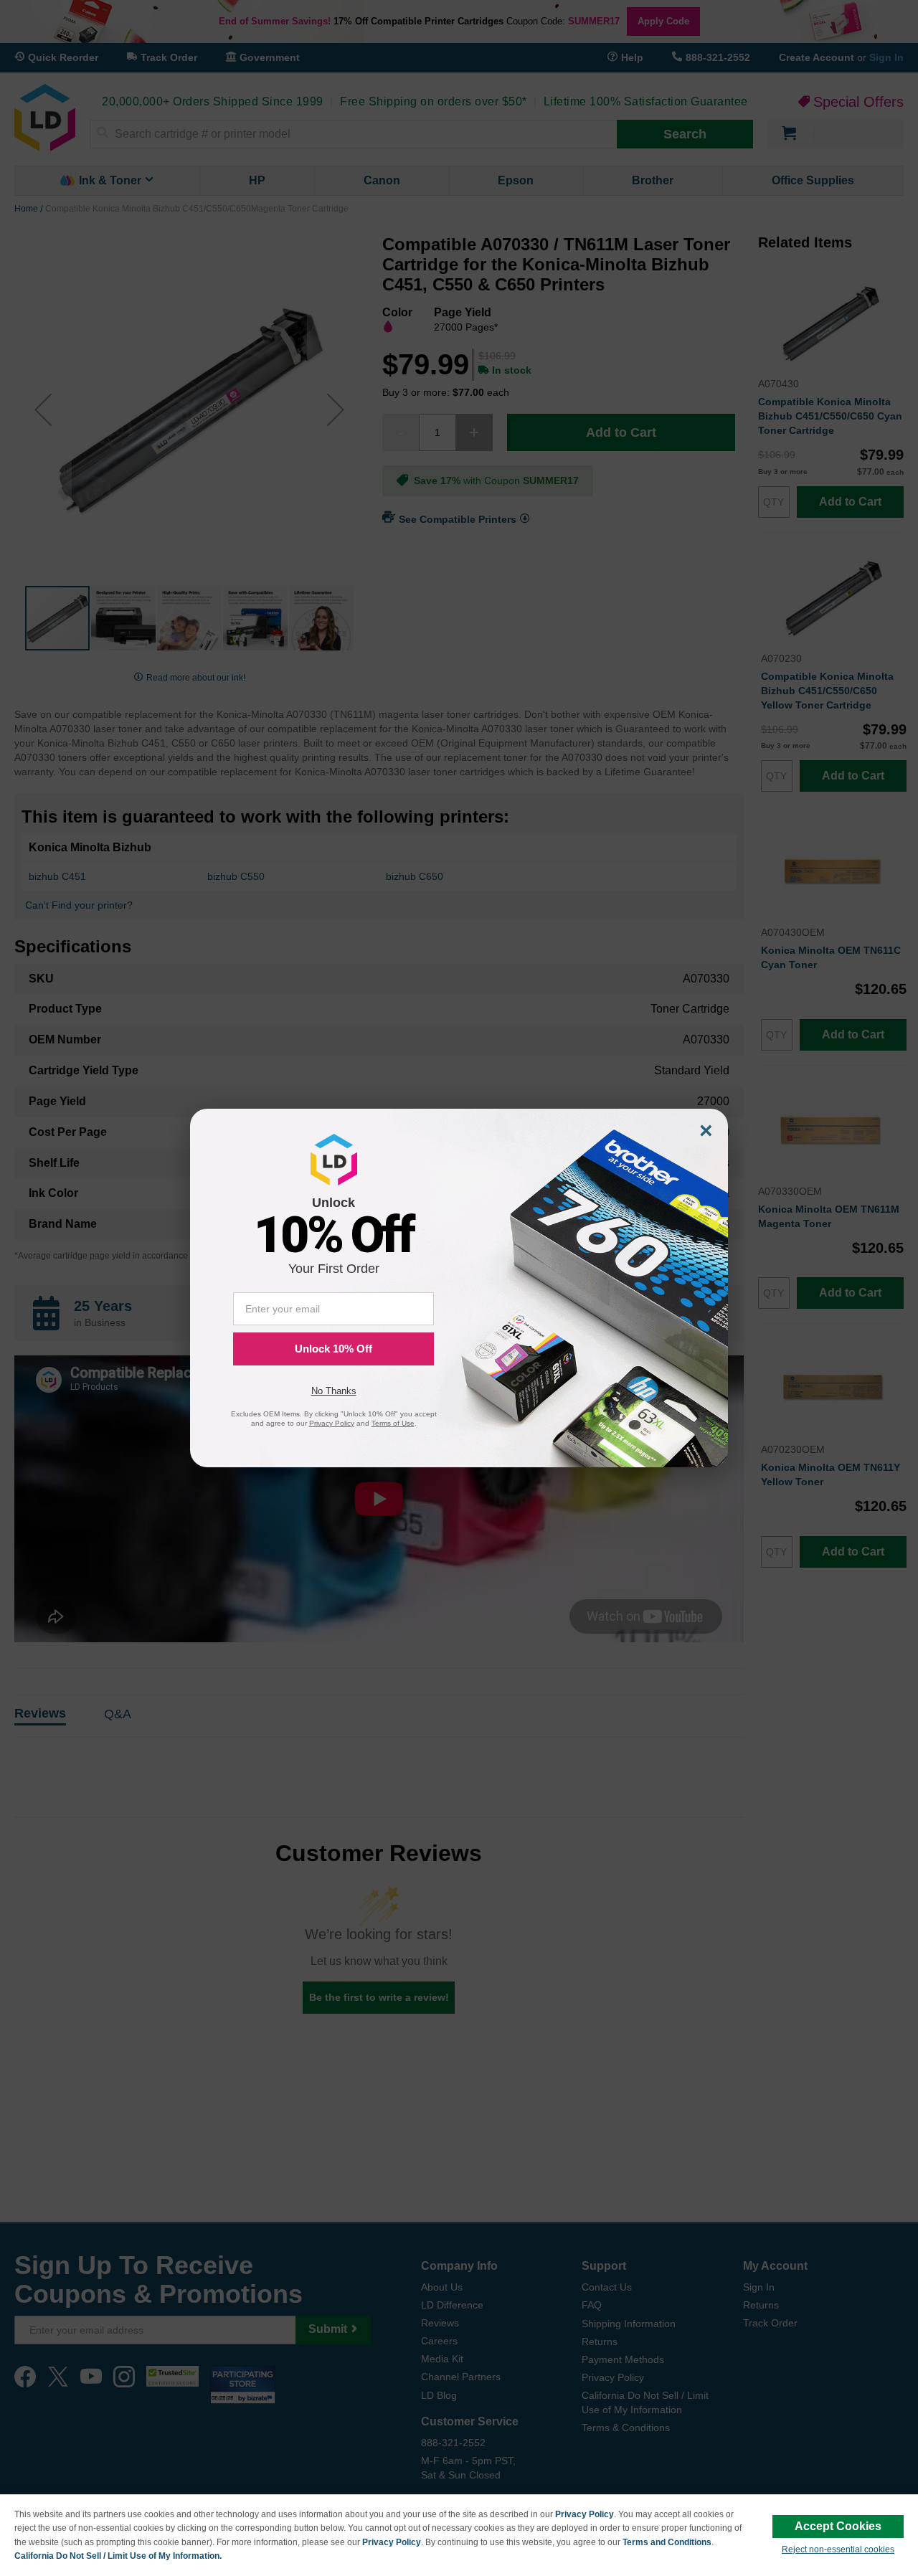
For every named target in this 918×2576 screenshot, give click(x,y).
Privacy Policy (585, 2514)
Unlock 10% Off (333, 1349)
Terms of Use (393, 1423)
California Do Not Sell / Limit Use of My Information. (118, 2556)
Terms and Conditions (667, 2542)
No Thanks (334, 1391)
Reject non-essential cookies (838, 2549)
